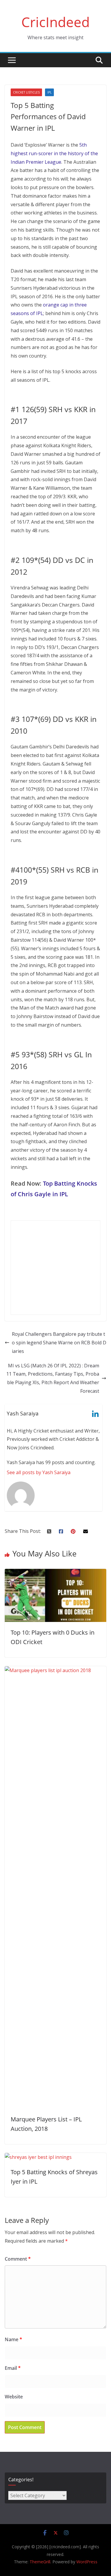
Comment (18, 2259)
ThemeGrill (40, 2562)
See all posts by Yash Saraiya (39, 1472)
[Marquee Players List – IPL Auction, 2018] (55, 1670)
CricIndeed (55, 22)
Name (13, 2339)
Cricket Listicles (26, 92)
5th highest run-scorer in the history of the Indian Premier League (54, 153)
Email (13, 2368)
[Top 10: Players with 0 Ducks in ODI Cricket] (55, 1573)
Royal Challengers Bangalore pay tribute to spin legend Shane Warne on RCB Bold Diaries (59, 1343)
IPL (49, 92)
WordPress (87, 2562)
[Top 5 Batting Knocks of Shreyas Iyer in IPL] (38, 2157)
